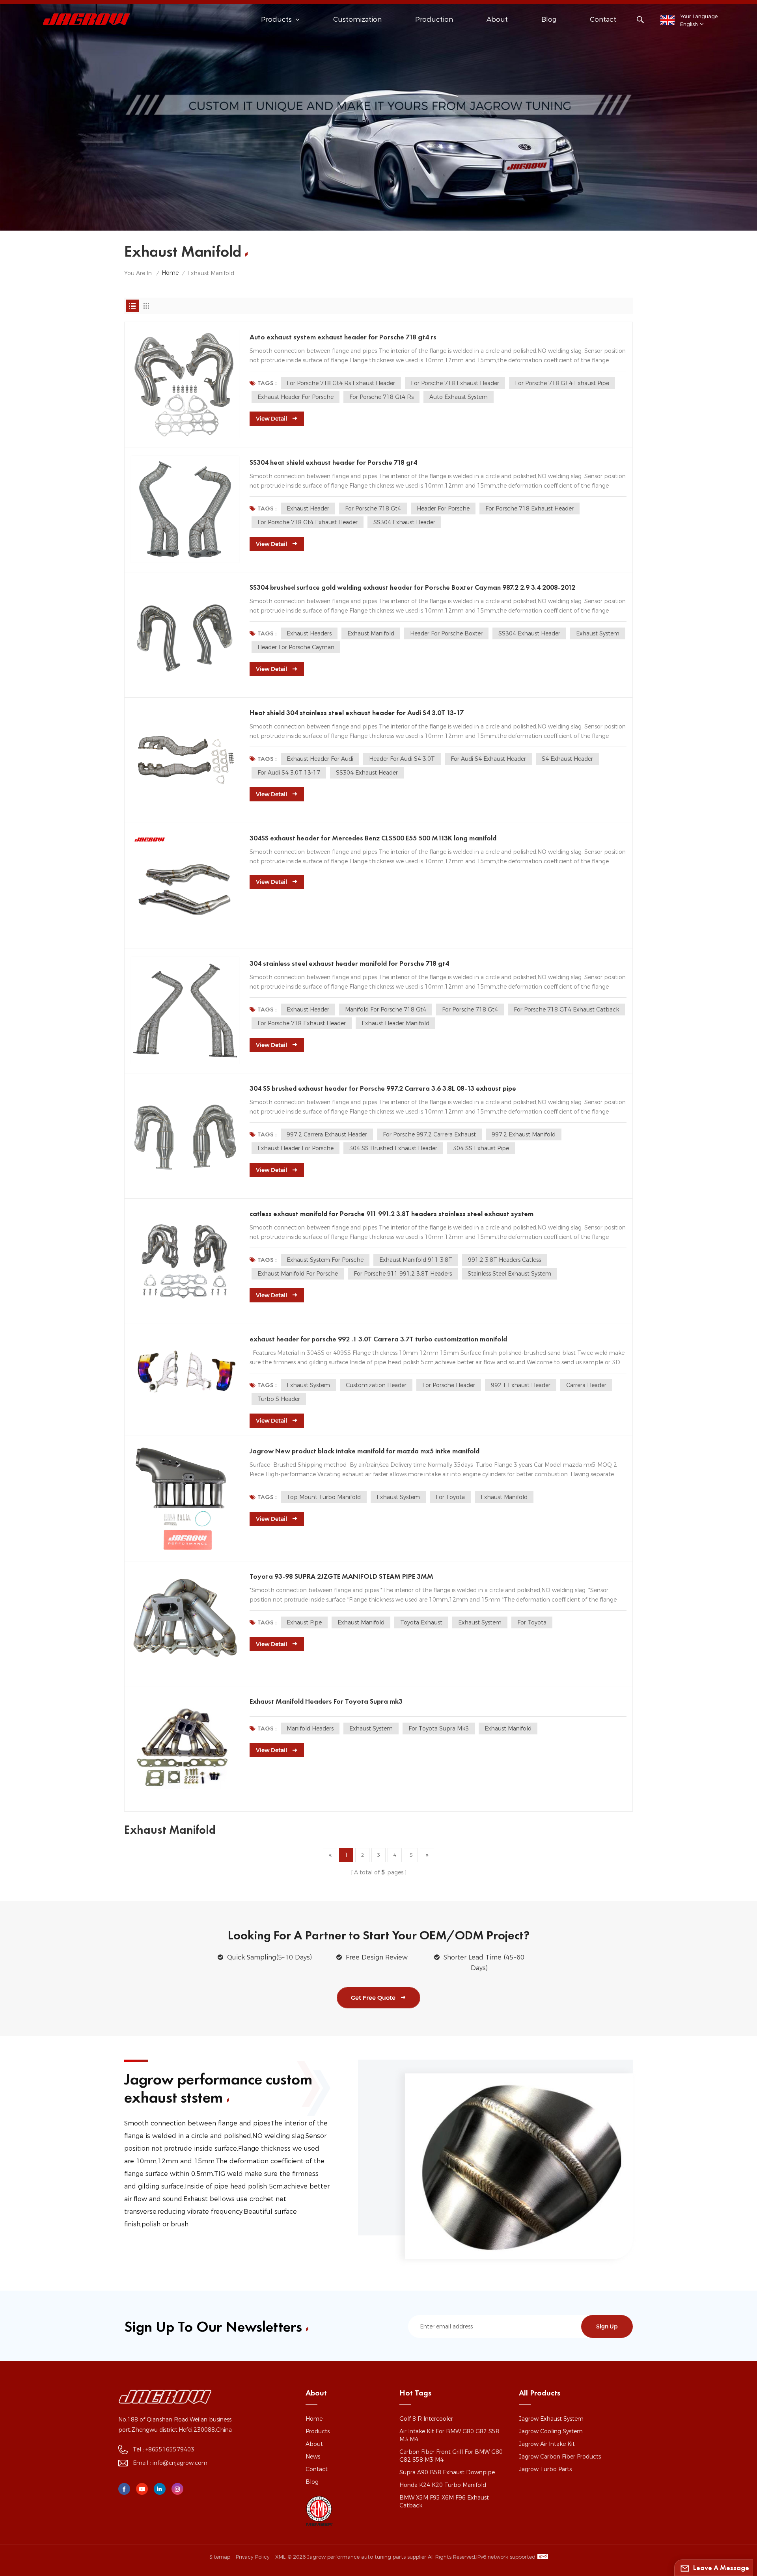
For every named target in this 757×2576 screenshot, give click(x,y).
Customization (357, 19)
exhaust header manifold (395, 1023)
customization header (376, 1385)
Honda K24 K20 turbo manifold (443, 2485)
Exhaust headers (309, 633)
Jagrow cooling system (551, 2431)
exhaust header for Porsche (296, 397)
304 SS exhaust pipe (481, 1148)
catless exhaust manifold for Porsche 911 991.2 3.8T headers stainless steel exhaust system (392, 1213)
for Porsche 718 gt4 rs (381, 397)
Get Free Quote (373, 1998)
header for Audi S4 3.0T (402, 759)
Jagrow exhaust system (551, 2419)
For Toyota (450, 1497)
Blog (549, 19)
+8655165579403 (170, 2449)
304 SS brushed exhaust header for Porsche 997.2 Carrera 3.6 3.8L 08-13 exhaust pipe (383, 1088)
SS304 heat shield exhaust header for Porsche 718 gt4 (333, 462)
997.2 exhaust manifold (524, 1134)
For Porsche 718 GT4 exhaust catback (566, 1010)
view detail (271, 419)
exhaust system (598, 633)
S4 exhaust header (567, 759)
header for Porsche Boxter (446, 633)
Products (318, 2431)
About (497, 19)
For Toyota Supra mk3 (439, 1729)
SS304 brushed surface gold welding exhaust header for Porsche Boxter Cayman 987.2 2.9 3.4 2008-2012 (412, 587)
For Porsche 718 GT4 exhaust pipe (562, 383)
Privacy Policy (253, 2557)
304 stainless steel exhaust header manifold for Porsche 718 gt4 (349, 963)
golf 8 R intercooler (426, 2419)
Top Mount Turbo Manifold (324, 1497)
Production (434, 19)
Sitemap (220, 2557)
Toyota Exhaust (421, 1622)
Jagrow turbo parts (545, 2469)
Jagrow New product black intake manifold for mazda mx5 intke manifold (365, 1451)
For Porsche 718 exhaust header (455, 383)
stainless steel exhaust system (509, 1274)
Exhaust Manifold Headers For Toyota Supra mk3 (326, 1701)
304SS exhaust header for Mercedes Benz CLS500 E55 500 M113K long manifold (373, 838)
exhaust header (308, 508)
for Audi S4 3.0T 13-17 (289, 773)
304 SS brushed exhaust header (393, 1148)
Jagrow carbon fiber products (560, 2457)
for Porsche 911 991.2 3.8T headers (403, 1274)
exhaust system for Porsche (325, 1260)
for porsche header (449, 1385)
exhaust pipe (304, 1622)
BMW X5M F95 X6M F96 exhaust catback (444, 2501)
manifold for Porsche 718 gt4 (386, 1010)
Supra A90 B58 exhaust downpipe (447, 2472)
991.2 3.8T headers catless (504, 1260)
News (313, 2457)
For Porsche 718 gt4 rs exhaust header (341, 383)
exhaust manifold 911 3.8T (416, 1260)
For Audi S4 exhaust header (488, 759)
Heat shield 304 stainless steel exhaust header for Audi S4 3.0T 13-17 (357, 712)
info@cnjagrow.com (180, 2463)
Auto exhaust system (459, 397)
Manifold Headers (310, 1729)
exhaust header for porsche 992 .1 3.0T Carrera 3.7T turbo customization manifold (378, 1339)
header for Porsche (443, 508)
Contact (603, 19)
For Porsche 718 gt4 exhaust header (308, 522)
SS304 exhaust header (404, 522)
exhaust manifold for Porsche (298, 1274)
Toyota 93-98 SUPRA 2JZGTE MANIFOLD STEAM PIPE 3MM (341, 1576)
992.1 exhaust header (521, 1385)
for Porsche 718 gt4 (373, 508)
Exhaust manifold (371, 633)
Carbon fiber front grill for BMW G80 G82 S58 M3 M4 (451, 2456)
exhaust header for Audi (320, 759)
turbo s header (279, 1399)
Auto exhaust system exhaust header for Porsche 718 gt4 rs (343, 337)
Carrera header (586, 1385)
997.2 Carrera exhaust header (327, 1134)
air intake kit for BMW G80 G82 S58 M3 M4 (449, 2435)
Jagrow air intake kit (547, 2444)
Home (170, 273)
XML (280, 2557)
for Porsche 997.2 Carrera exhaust (429, 1134)
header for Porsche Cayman (296, 647)
